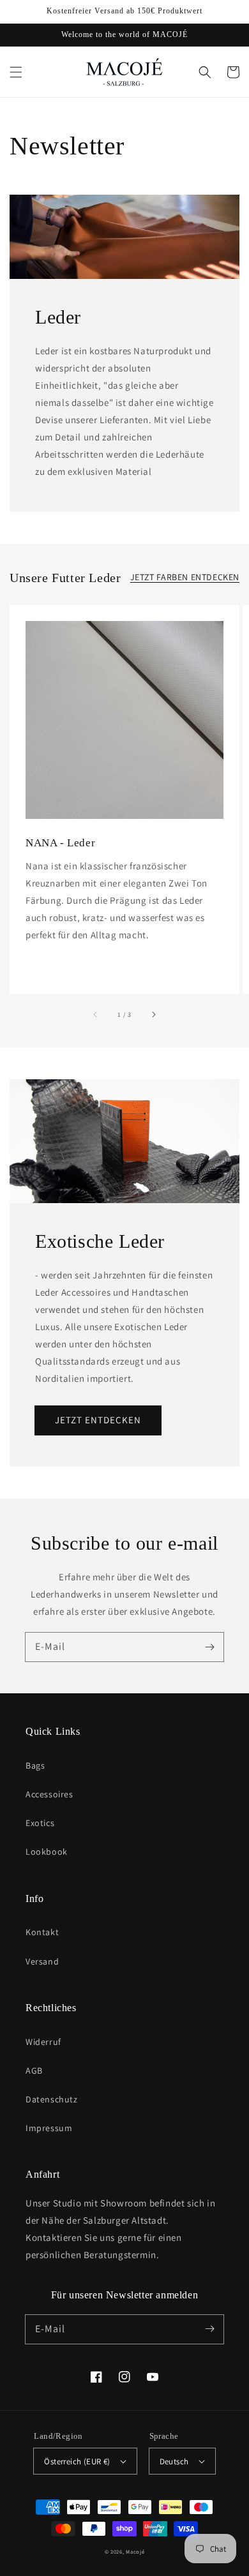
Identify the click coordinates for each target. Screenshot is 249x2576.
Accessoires (49, 1794)
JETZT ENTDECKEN (98, 1420)
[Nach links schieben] (96, 1014)
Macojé (135, 2551)
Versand (42, 1961)
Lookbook (47, 1852)
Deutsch (174, 2461)
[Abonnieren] (209, 1647)
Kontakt (42, 1932)
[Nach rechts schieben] (153, 1014)
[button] (16, 72)
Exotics (40, 1823)
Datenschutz (52, 2099)
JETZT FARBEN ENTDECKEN (185, 577)
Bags (35, 1765)
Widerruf (43, 2042)
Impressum (49, 2128)
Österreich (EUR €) (77, 2461)
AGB (34, 2071)
